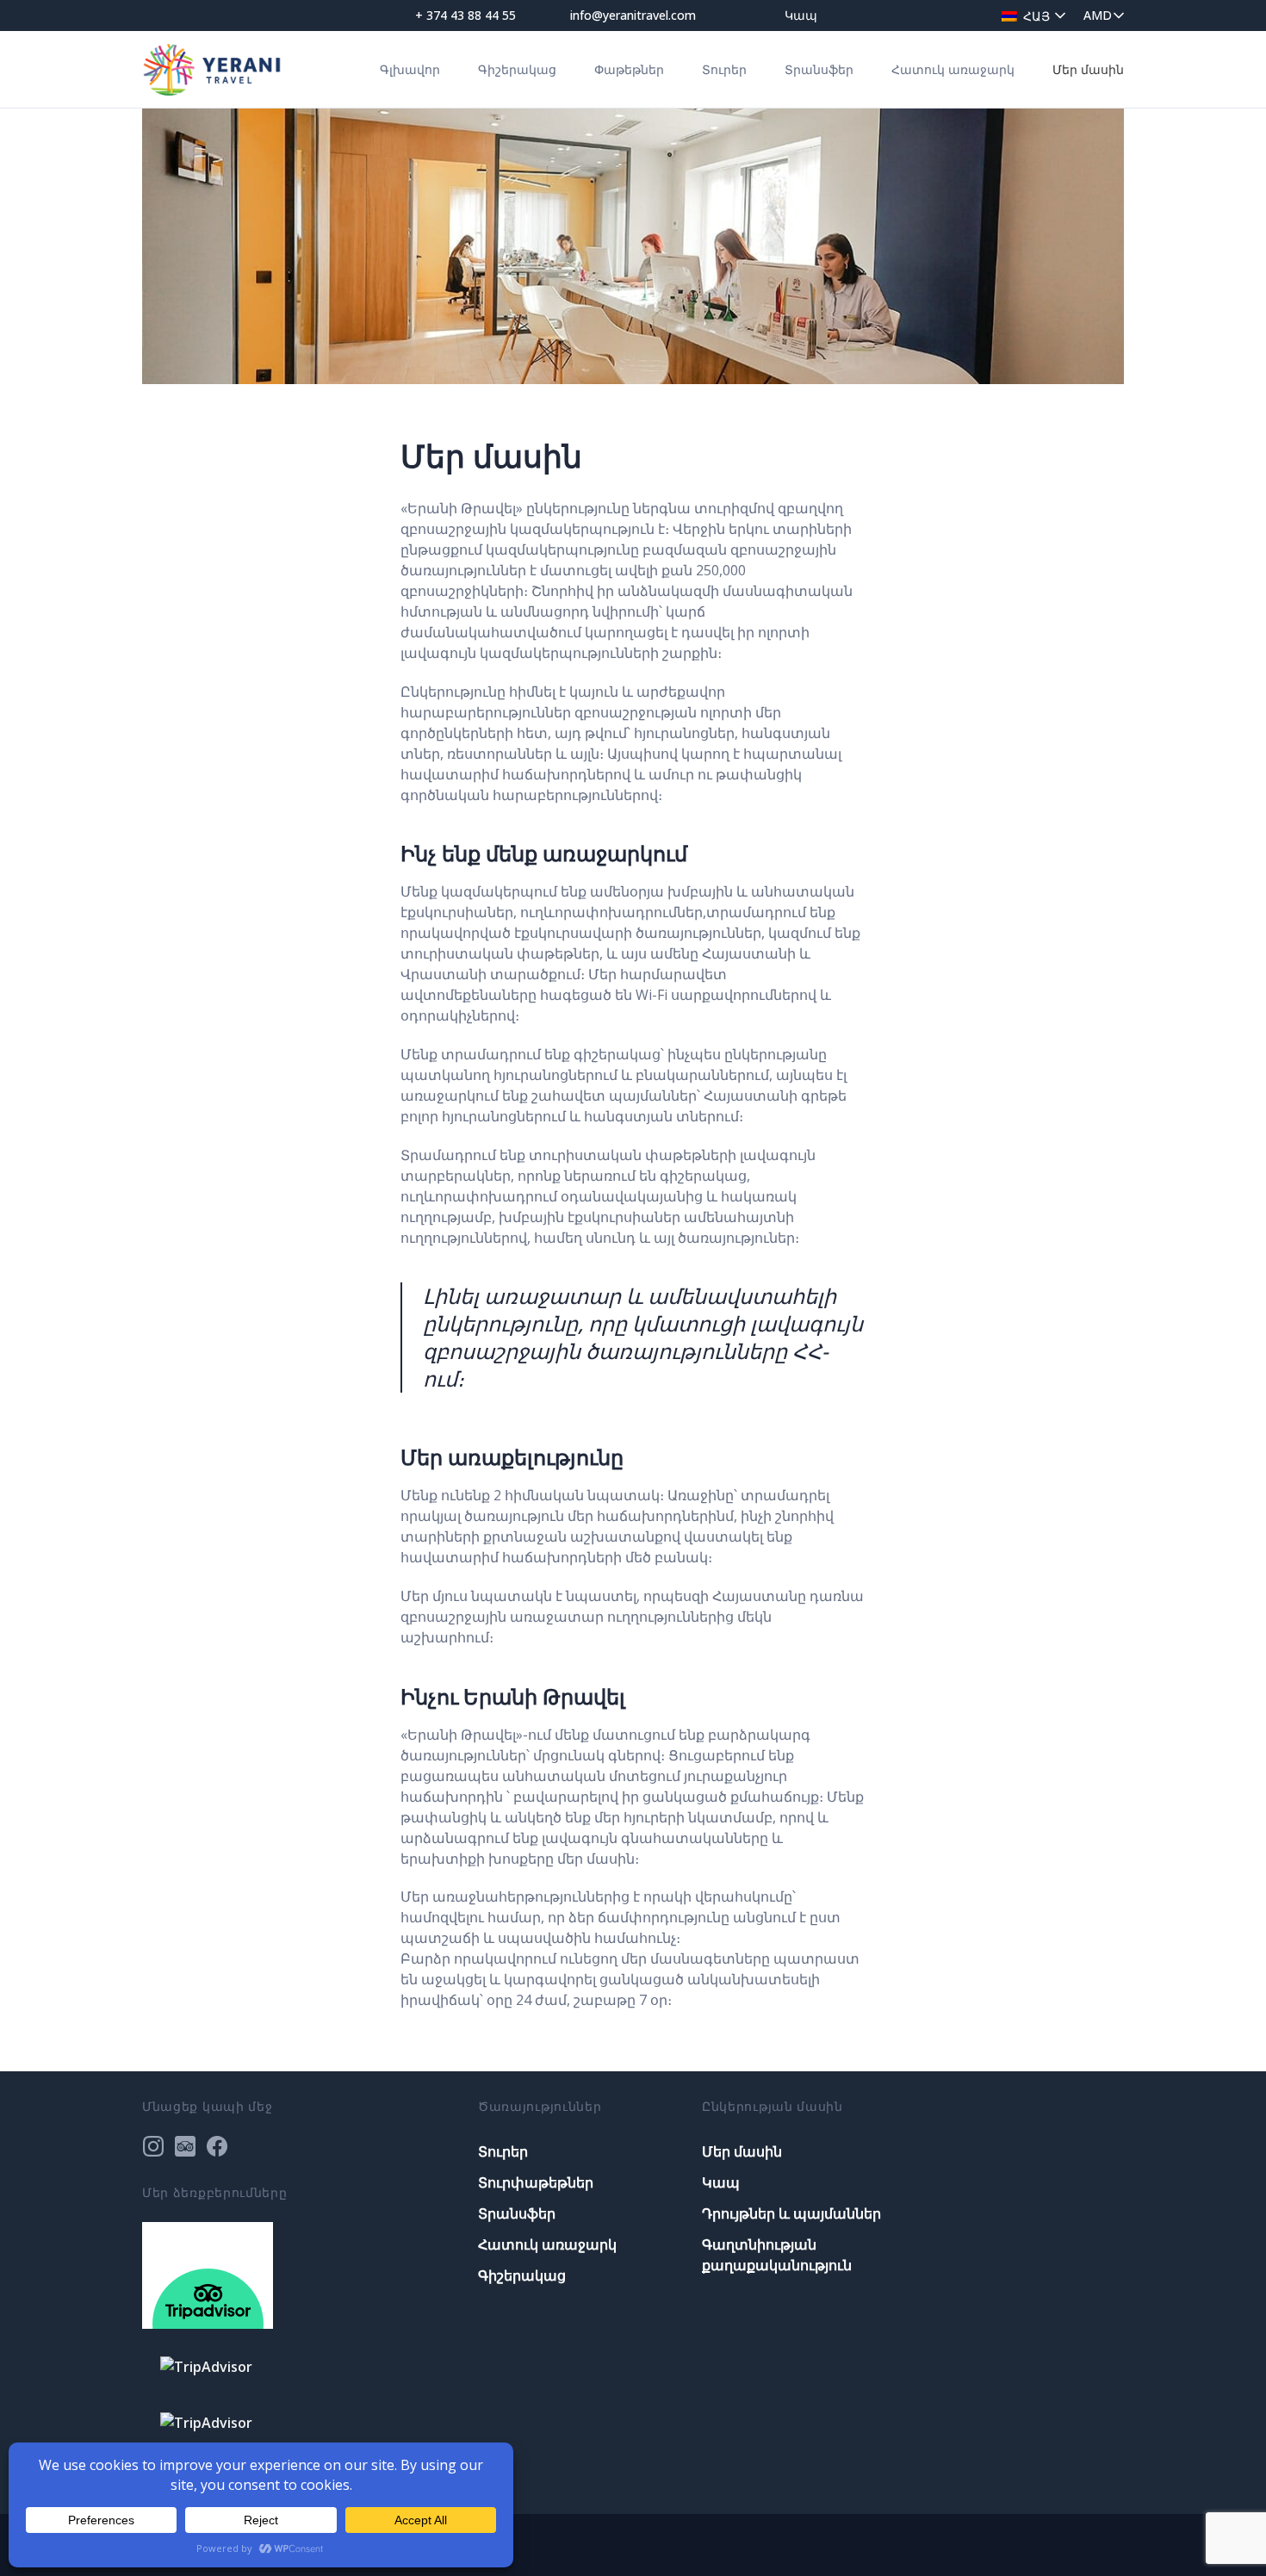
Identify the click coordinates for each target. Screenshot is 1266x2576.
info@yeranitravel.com (633, 15)
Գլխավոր (410, 69)
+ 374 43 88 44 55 (465, 15)
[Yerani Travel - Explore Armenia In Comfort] (212, 69)
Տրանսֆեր (819, 69)
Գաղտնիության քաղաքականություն (777, 2255)
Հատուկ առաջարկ (953, 69)
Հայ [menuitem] (1036, 16)
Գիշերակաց (517, 69)
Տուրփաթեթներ (536, 2182)
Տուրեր (724, 69)
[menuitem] (1029, 15)
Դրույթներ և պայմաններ (791, 2213)
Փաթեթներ (629, 69)
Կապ (801, 15)
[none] (1029, 15)
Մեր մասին (1088, 69)
